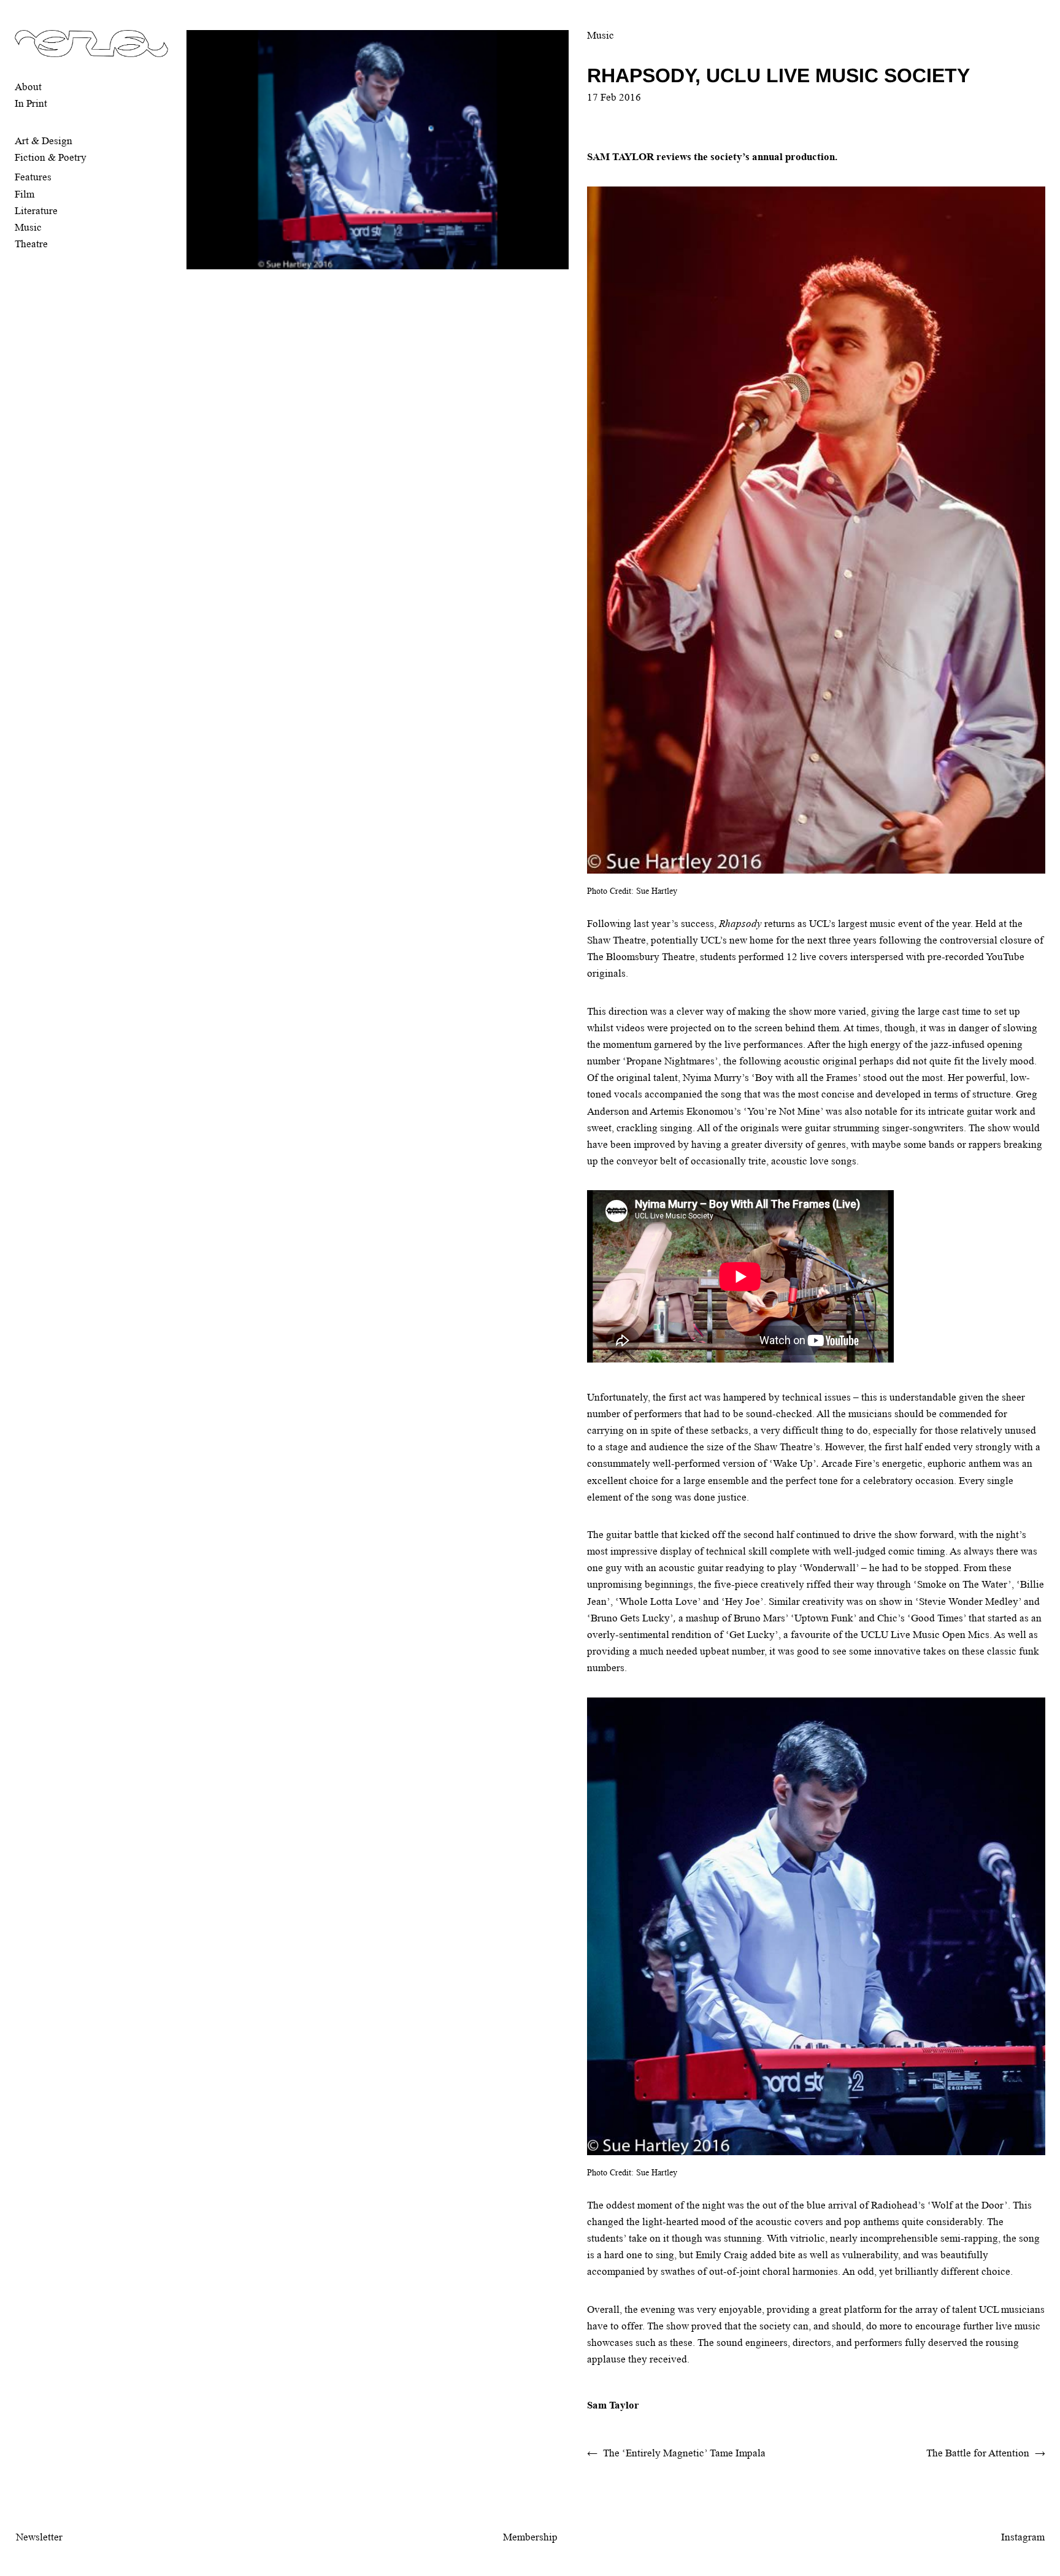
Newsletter (39, 2537)
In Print (31, 103)
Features (33, 177)
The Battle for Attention (978, 2453)
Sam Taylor (613, 2405)
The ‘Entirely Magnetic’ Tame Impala (684, 2453)
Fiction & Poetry (51, 157)
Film (25, 194)
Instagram (1023, 2537)
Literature (36, 211)
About (28, 87)
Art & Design (44, 141)
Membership (530, 2537)
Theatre (31, 244)
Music (28, 227)
